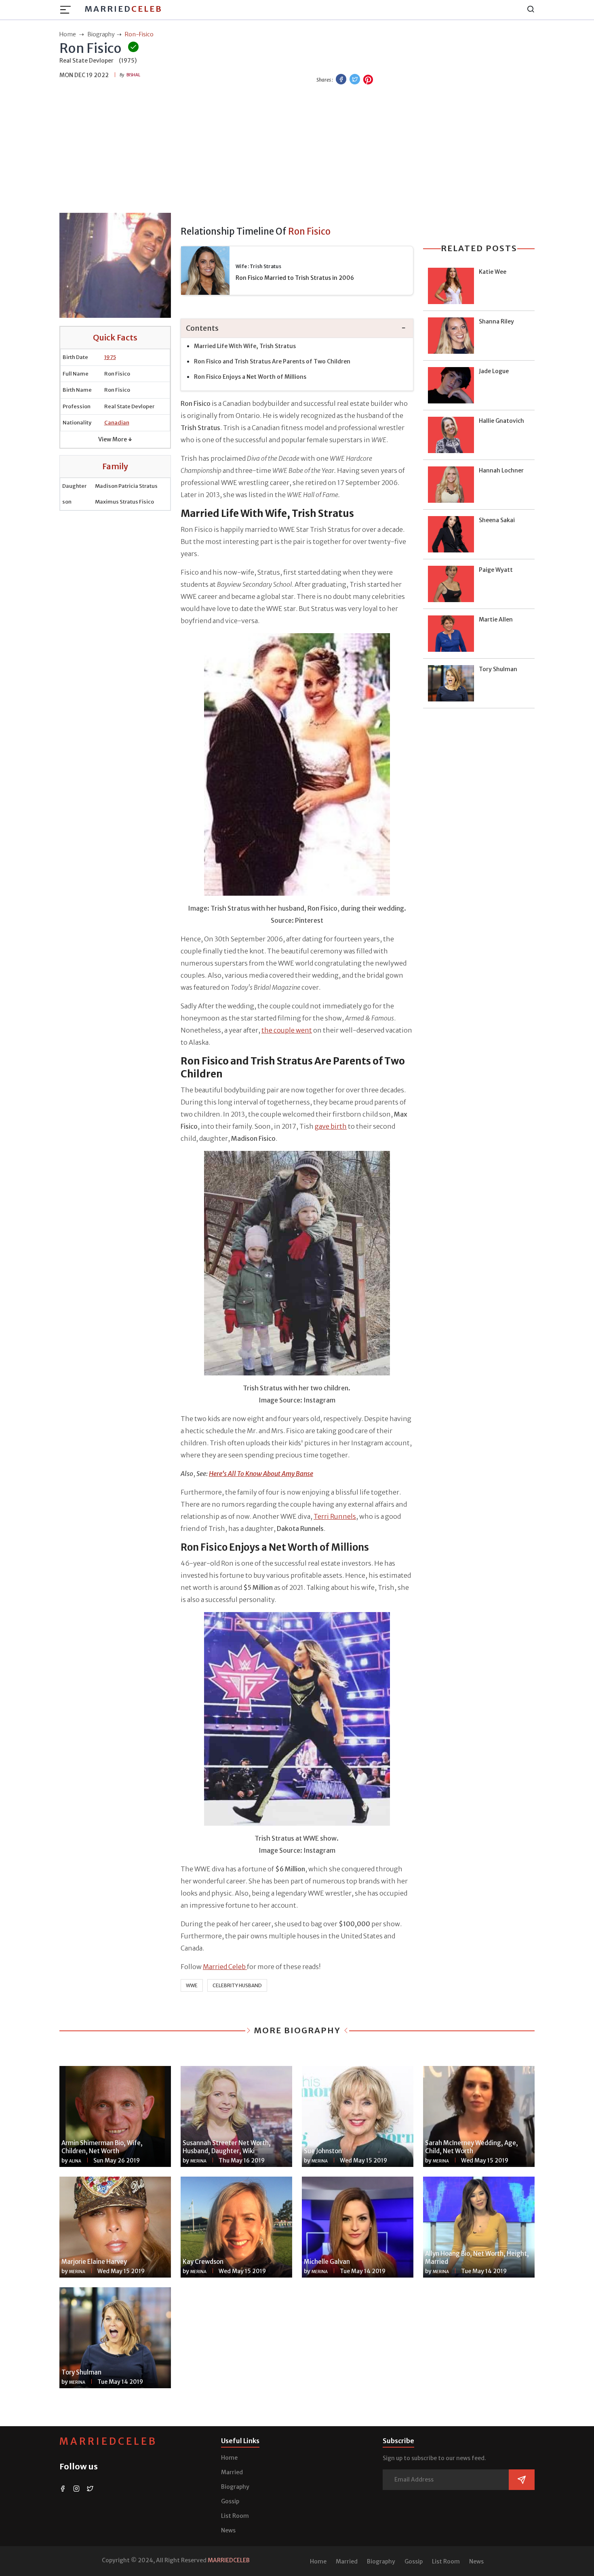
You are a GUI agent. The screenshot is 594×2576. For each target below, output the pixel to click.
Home (229, 2458)
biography (101, 34)
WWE (192, 1985)
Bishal (133, 75)
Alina (75, 2161)
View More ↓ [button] (115, 439)
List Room (235, 2516)
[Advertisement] (297, 150)
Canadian (117, 423)
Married (123, 9)
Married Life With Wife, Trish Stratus (245, 346)
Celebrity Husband (237, 1985)
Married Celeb (225, 1967)
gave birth (331, 1126)
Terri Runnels (335, 1516)
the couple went (287, 1030)
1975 (110, 357)
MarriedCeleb (108, 2441)
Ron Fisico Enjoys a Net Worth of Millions (250, 377)
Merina (198, 2161)
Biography (235, 2487)
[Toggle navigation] (68, 10)
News (228, 2530)
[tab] (297, 329)
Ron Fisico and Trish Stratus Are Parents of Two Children (272, 361)
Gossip (230, 2501)
